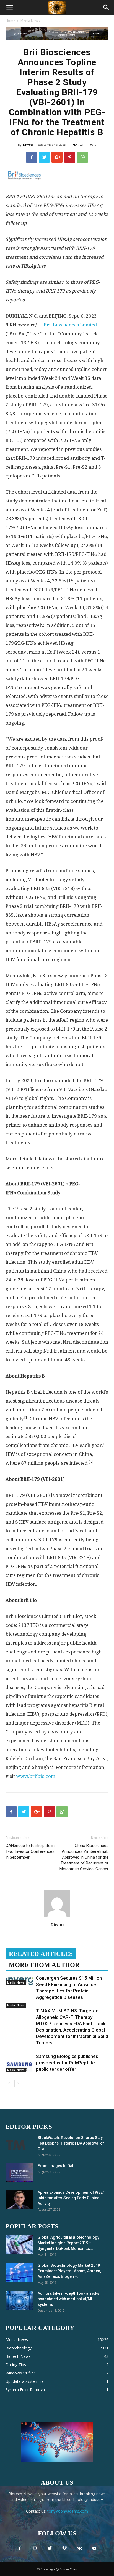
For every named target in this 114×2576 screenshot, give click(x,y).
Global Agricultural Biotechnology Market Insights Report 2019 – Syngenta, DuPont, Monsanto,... (68, 2243)
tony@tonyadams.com (68, 2511)
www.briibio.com (36, 1776)
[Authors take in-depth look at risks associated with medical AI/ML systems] (19, 2300)
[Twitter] (50, 2549)
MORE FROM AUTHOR (44, 1965)
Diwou (28, 144)
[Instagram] (35, 2549)
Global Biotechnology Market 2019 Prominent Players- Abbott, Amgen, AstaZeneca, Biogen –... (69, 2271)
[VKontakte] (79, 2549)
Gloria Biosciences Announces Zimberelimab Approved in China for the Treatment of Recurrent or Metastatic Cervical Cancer (84, 1857)
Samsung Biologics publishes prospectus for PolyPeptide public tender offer (67, 2063)
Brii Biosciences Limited (70, 325)
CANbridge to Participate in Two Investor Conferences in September (30, 1851)
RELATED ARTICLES (41, 1954)
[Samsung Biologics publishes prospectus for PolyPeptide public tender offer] (19, 2063)
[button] (106, 7)
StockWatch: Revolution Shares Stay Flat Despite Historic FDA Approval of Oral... (71, 2143)
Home (10, 21)
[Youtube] (94, 2549)
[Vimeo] (64, 2549)
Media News (30, 21)
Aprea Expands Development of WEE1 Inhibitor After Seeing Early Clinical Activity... (71, 2198)
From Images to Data (57, 2166)
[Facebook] (20, 2549)
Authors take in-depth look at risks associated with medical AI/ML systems (68, 2299)
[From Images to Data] (19, 2173)
